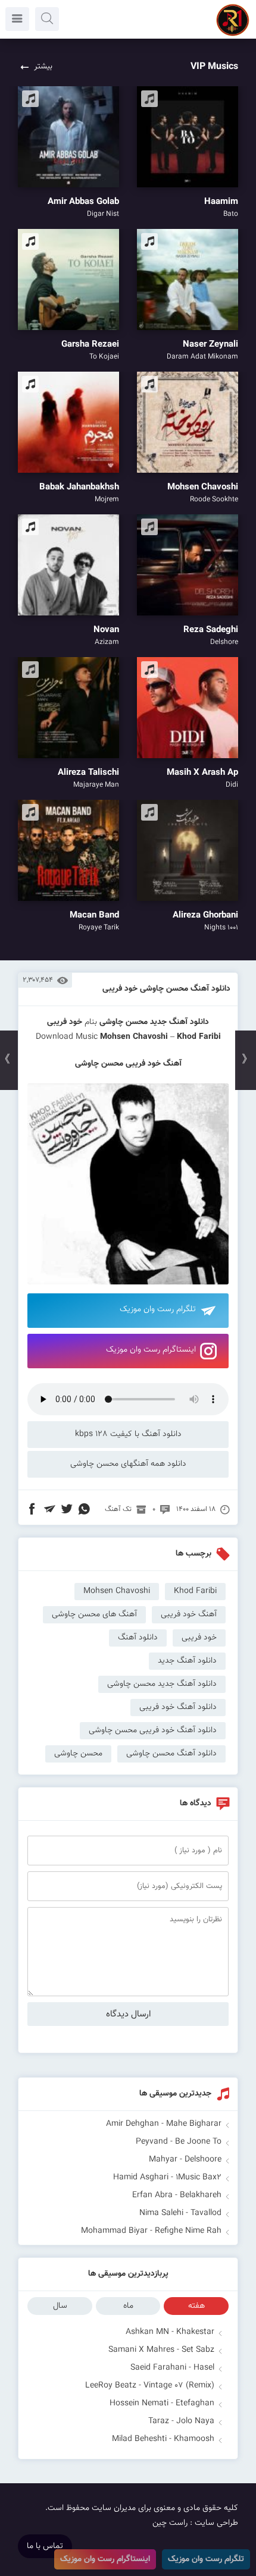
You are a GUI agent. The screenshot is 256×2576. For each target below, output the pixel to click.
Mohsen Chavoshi (134, 1037)
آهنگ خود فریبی (189, 1614)
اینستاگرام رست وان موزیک (151, 1350)
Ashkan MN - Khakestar (170, 2332)
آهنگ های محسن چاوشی (94, 1614)
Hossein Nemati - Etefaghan (162, 2404)
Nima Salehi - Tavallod (180, 2213)
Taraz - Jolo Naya (181, 2421)
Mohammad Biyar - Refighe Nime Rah (151, 2231)
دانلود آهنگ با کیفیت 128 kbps (128, 1434)
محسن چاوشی (124, 1022)
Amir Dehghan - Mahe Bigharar (164, 2124)
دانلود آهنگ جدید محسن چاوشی (162, 1684)
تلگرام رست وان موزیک (158, 1309)
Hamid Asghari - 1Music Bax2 (167, 2178)
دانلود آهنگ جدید (179, 1022)
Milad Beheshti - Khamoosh (163, 2439)
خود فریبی (199, 1638)
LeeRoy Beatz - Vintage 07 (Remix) (150, 2386)
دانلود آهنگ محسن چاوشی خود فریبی (166, 989)
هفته (196, 2306)
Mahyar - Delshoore (185, 2160)
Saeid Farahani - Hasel (172, 2368)
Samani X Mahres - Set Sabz (161, 2350)
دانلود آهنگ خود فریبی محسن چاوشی (153, 1730)
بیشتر (43, 67)
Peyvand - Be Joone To (179, 2142)
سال (60, 2306)
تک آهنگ (118, 1509)
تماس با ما (45, 2546)
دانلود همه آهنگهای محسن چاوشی (128, 1464)
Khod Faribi (195, 1591)
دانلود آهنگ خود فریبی (178, 1707)
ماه (128, 2306)
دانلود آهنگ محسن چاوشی (171, 1754)
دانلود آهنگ (138, 1638)
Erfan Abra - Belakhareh (177, 2195)
